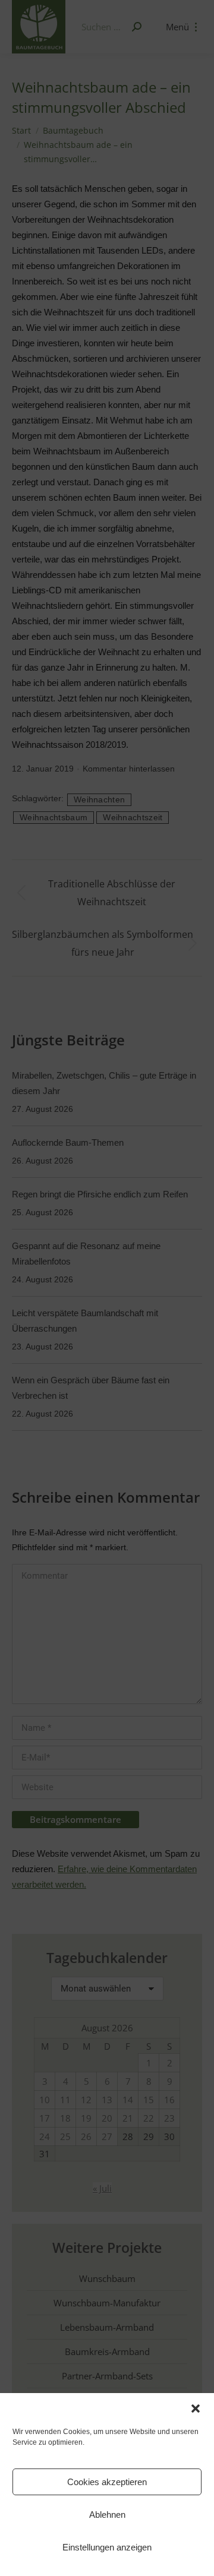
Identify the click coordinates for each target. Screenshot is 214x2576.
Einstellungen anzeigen (107, 2547)
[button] (196, 2409)
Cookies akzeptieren (107, 2482)
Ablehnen (107, 2515)
